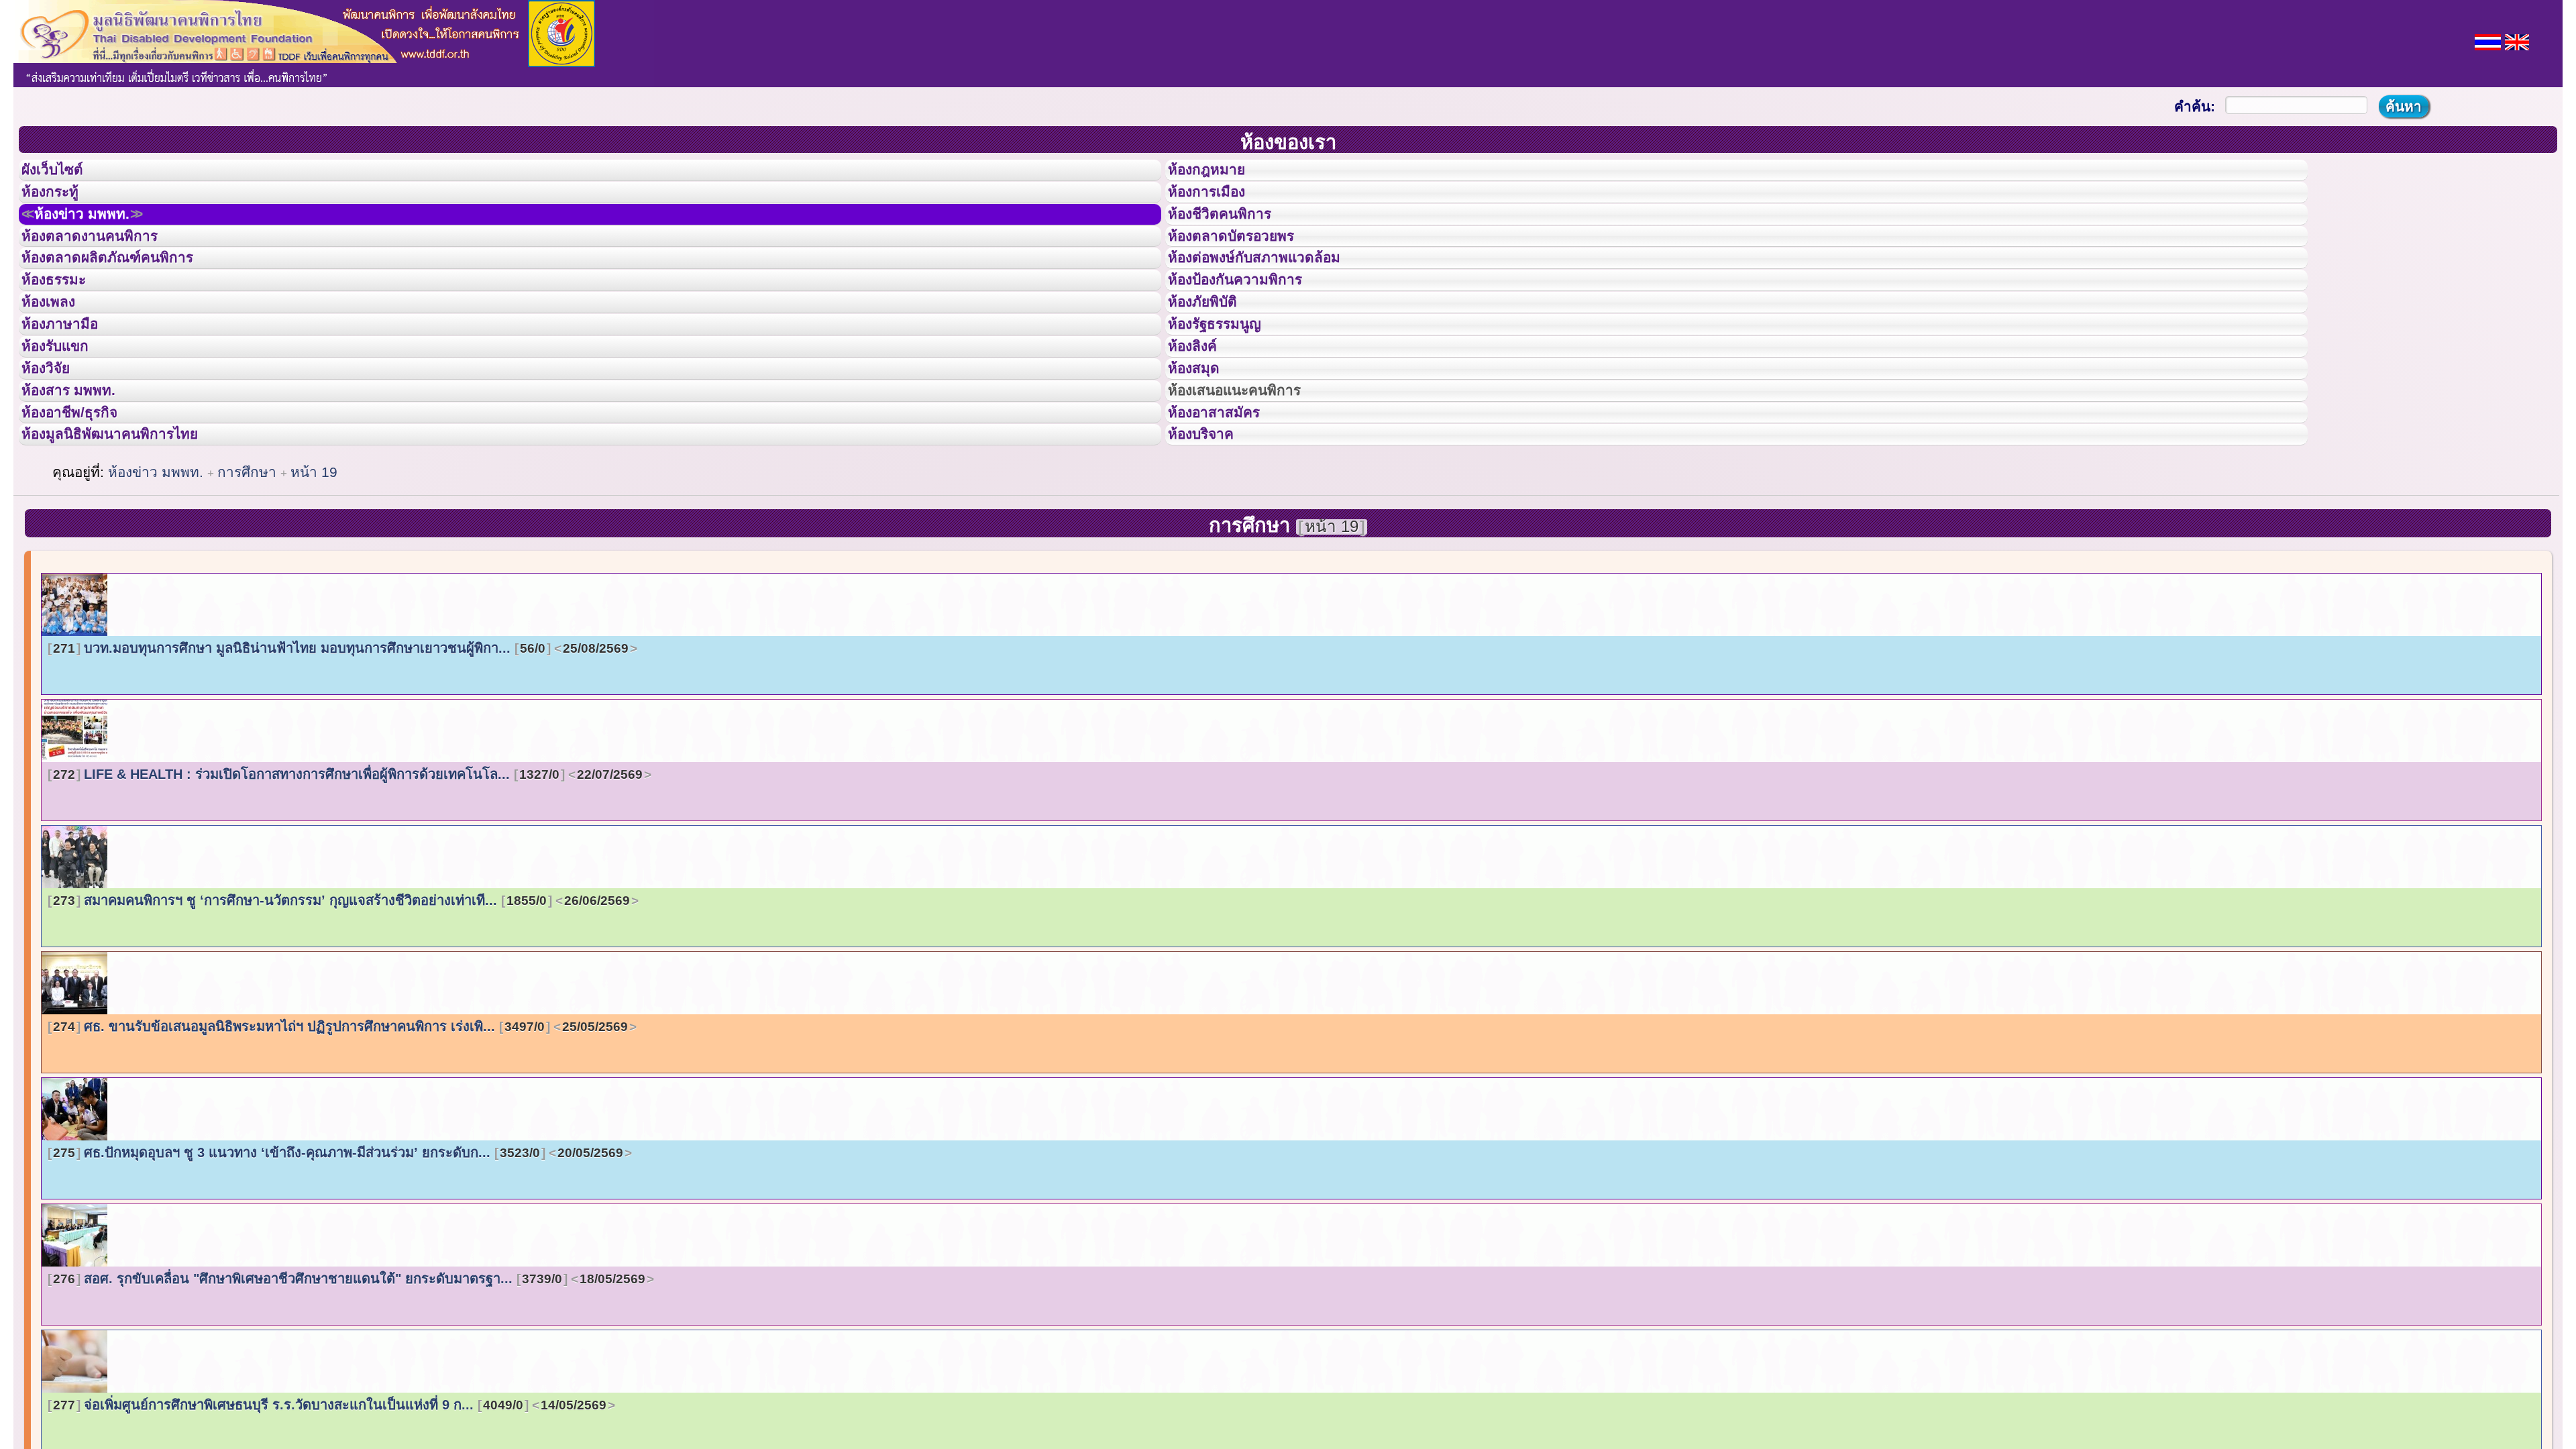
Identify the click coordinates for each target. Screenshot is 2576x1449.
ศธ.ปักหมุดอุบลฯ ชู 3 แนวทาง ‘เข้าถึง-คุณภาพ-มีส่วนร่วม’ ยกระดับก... (338, 1257)
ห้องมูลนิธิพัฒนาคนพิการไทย (130, 535)
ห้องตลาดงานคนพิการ (106, 264)
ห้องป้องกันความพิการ (1251, 324)
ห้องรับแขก (66, 415)
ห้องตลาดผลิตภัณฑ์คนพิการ (127, 294)
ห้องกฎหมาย (1218, 174)
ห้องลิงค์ (1201, 415)
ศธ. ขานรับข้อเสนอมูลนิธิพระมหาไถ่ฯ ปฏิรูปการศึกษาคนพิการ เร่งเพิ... (340, 1131)
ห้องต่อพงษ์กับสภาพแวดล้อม (1273, 294)
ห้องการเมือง (1218, 204)
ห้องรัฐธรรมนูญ (1227, 384)
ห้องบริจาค (1212, 535)
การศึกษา (249, 577)
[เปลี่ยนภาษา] (2488, 41)
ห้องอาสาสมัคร (1226, 505)
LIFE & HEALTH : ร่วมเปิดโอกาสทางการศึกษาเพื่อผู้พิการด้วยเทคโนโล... (348, 879)
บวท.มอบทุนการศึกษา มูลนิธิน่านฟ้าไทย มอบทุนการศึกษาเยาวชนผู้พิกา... (341, 753)
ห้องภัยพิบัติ (1213, 354)
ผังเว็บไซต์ (63, 174)
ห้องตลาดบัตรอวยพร (1246, 264)
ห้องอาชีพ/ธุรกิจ (83, 505)
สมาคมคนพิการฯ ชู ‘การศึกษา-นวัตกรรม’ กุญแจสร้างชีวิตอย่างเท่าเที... (341, 1005)
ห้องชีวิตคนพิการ (1233, 234)
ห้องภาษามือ (70, 384)
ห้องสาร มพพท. (80, 475)
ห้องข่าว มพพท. (98, 234)
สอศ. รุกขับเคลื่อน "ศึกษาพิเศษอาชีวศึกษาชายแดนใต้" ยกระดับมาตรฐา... (349, 1383)
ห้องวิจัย (55, 445)
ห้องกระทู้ (59, 204)
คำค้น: (2195, 106)
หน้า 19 (314, 577)
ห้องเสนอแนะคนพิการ (1251, 475)
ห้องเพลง (57, 354)
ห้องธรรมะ (63, 324)
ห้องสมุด (1202, 445)
